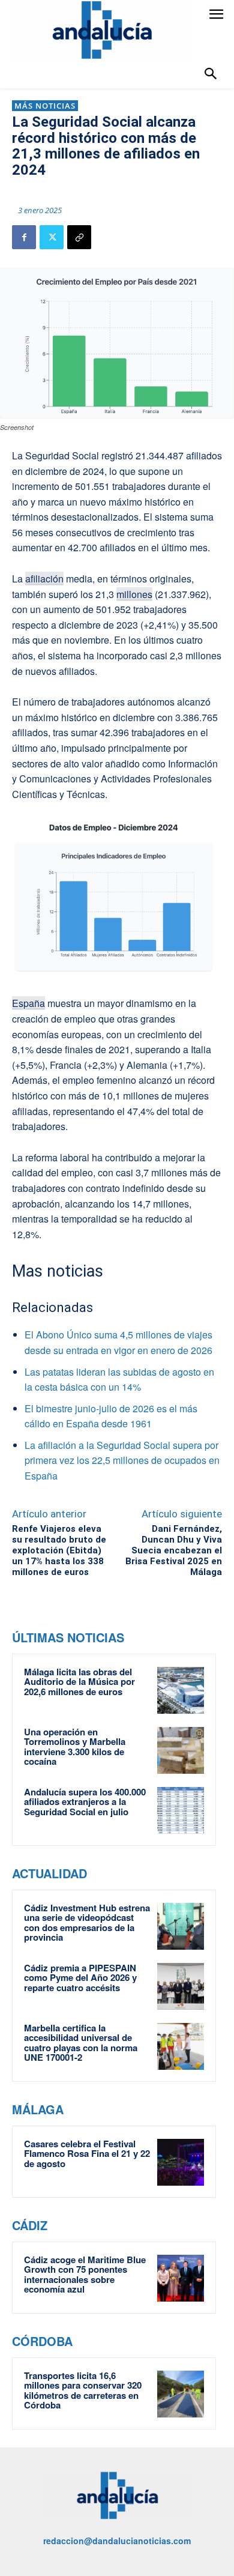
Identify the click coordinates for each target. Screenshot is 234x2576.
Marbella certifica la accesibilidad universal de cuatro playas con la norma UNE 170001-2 (81, 2043)
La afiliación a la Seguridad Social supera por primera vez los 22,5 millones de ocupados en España (122, 1460)
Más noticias (45, 106)
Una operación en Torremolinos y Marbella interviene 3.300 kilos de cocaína (75, 1747)
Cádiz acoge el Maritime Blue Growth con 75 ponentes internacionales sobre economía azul (85, 2275)
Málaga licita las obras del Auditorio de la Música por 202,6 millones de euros (79, 1682)
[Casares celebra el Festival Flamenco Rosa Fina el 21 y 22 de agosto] (181, 2162)
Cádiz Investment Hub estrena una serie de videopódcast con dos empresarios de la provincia (87, 1923)
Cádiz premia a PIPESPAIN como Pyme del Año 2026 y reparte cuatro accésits (80, 1978)
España (28, 1003)
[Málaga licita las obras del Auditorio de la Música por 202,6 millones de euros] (181, 1690)
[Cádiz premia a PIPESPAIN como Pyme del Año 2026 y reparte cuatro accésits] (181, 1986)
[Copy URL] (79, 237)
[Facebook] (24, 237)
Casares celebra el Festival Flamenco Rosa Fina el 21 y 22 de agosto (87, 2154)
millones (134, 594)
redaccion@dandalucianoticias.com (117, 2541)
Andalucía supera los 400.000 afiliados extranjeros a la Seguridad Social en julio (85, 1802)
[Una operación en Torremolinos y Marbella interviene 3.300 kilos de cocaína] (181, 1750)
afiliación (44, 579)
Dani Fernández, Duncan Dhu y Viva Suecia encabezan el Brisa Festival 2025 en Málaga (174, 1550)
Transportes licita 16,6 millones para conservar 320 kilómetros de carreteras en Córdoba (83, 2390)
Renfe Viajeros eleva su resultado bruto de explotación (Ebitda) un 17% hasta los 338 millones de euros (59, 1550)
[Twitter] (52, 237)
